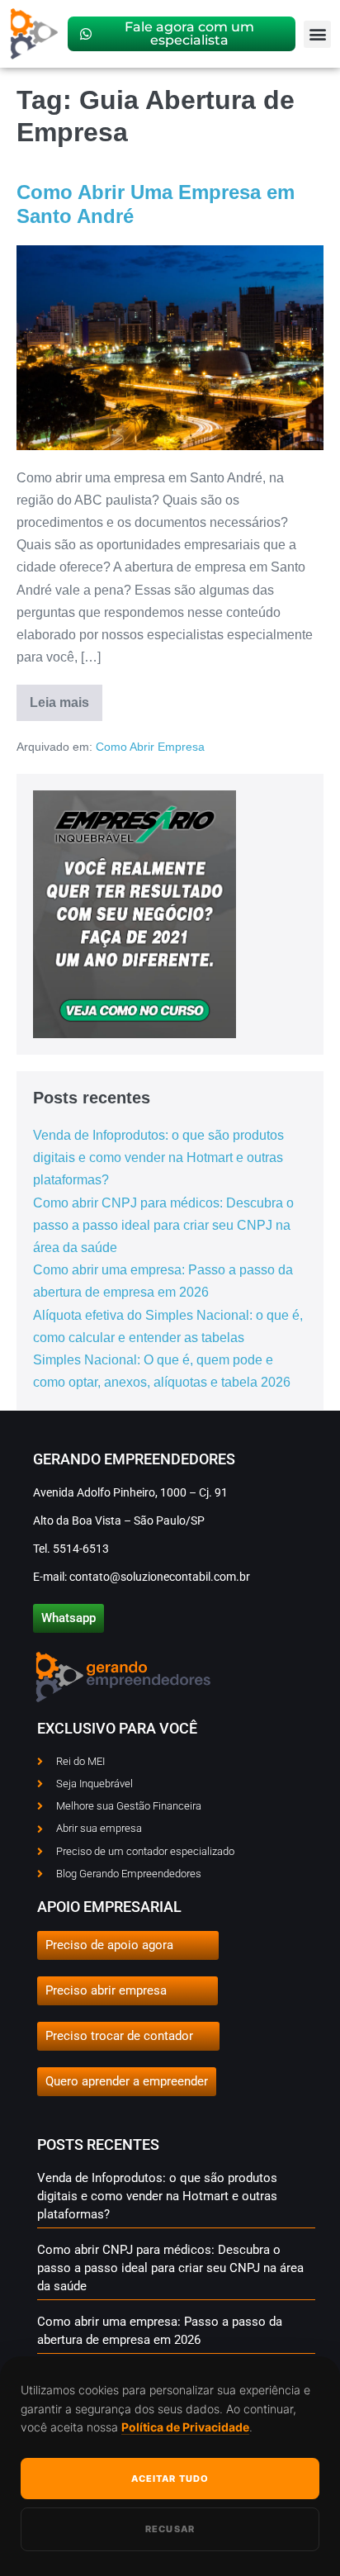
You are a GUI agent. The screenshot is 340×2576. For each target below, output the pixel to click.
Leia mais (66, 697)
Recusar (170, 2529)
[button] (317, 34)
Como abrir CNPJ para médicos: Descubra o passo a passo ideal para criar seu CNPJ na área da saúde (163, 1225)
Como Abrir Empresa (150, 747)
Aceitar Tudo (170, 2479)
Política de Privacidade (185, 2427)
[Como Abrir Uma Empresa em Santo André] (170, 348)
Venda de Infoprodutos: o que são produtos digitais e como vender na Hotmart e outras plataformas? (158, 1158)
